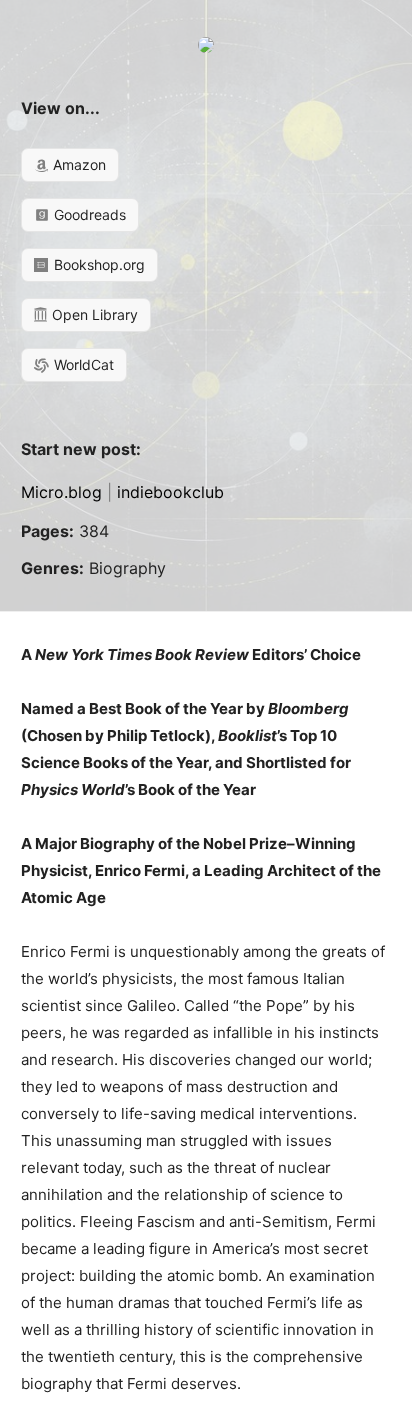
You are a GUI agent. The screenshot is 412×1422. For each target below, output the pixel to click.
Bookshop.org (97, 264)
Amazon (77, 164)
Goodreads (88, 214)
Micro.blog (61, 492)
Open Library (93, 314)
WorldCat (82, 364)
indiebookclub (170, 492)
